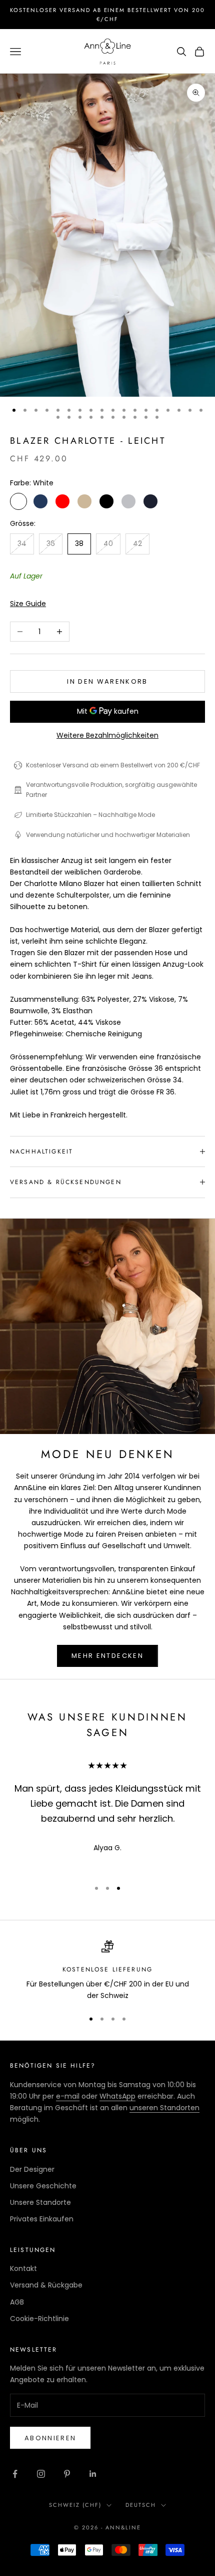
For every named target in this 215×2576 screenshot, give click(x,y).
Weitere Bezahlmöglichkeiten (107, 735)
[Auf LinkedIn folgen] (93, 2474)
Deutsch (141, 2505)
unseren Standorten (164, 2108)
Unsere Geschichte (43, 2186)
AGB (17, 2302)
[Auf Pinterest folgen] (67, 2474)
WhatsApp (117, 2096)
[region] (107, 1971)
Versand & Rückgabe (46, 2285)
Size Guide (28, 604)
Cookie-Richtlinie (39, 2319)
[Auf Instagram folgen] (41, 2474)
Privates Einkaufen (42, 2219)
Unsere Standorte (40, 2202)
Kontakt (23, 2268)
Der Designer (32, 2169)
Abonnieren (50, 2438)
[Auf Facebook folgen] (15, 2474)
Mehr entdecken (107, 1656)
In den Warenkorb (107, 681)
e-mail (68, 2096)
